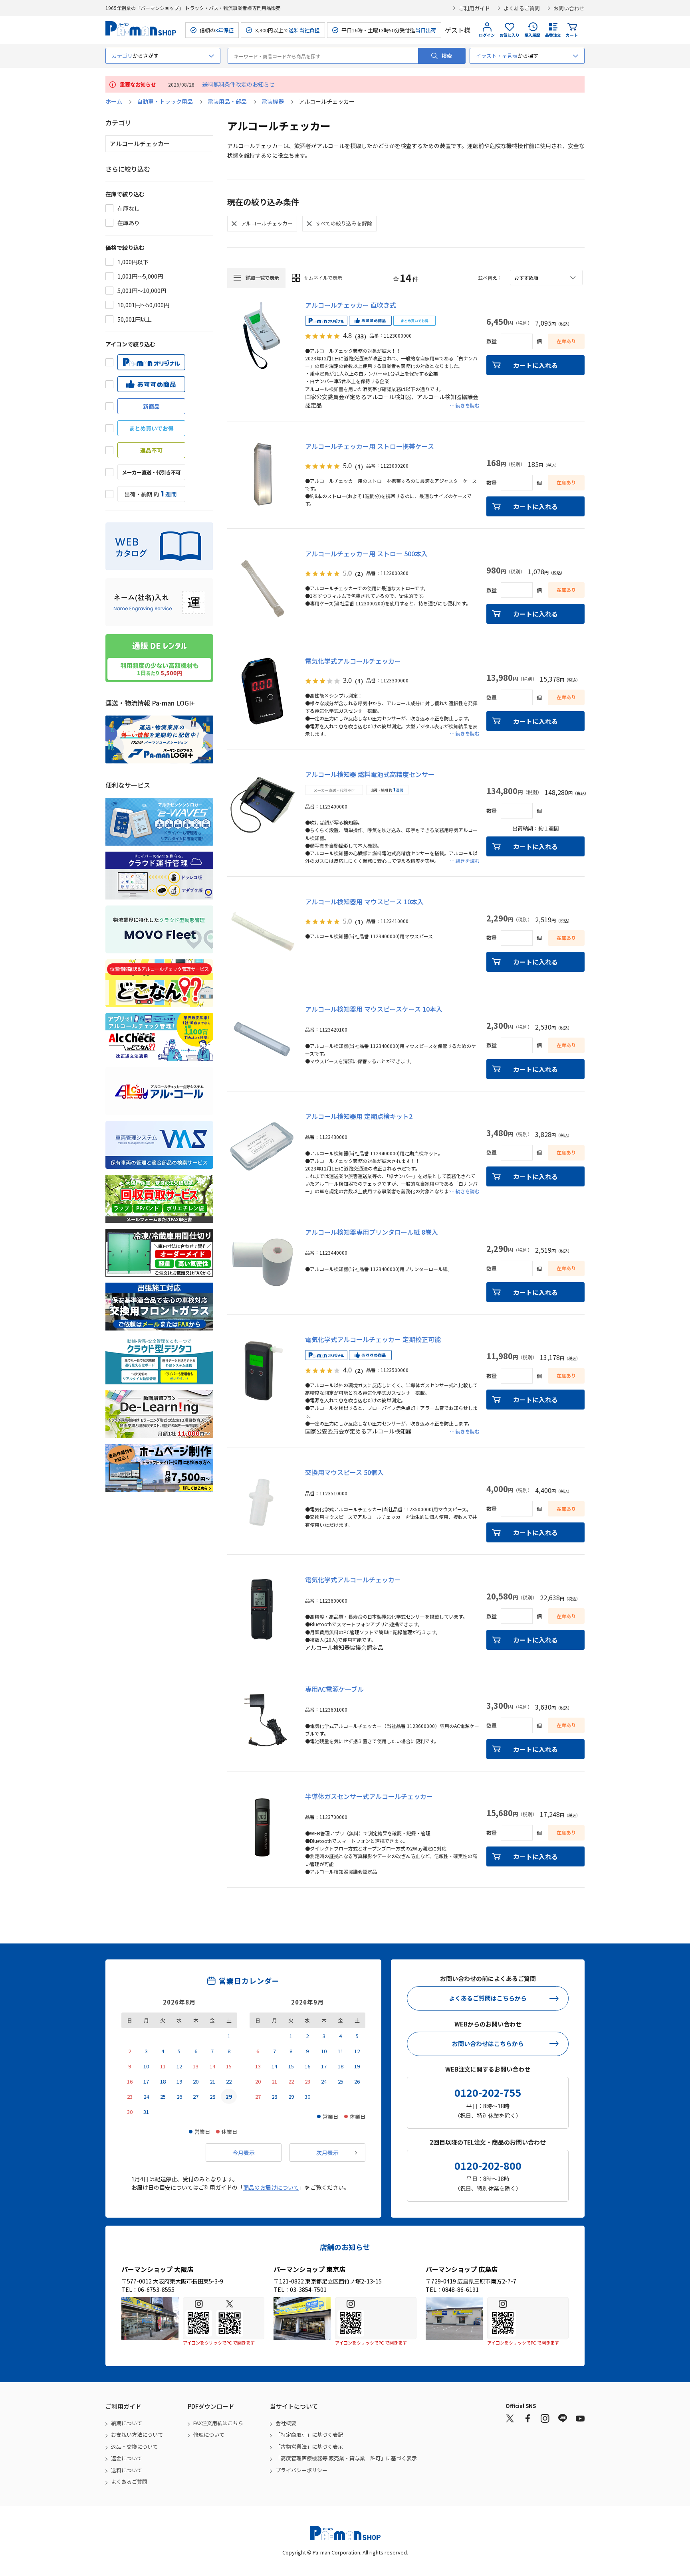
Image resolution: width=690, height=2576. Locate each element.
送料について (127, 2470)
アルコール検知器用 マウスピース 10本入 (364, 902)
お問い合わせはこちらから (488, 2043)
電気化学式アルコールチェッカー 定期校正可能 (373, 1339)
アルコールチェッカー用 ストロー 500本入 (366, 554)
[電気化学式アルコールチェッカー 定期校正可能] (262, 1370)
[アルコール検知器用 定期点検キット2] (262, 1147)
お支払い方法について (137, 2435)
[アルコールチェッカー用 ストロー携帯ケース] (262, 476)
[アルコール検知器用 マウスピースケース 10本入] (262, 1039)
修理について (209, 2435)
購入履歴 (532, 35)
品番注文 (553, 35)
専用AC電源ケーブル (334, 1689)
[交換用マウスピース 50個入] (262, 1503)
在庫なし (129, 208)
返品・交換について (134, 2447)
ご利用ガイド (474, 8)
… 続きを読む (465, 405)
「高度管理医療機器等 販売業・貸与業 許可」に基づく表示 (346, 2458)
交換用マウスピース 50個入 (344, 1472)
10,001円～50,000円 (143, 305)
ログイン (487, 35)
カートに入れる (535, 365)
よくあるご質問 (522, 8)
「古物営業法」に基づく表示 (309, 2447)
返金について (127, 2458)
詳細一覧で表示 (262, 278)
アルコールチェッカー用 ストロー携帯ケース (370, 446)
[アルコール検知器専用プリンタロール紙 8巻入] (262, 1262)
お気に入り (510, 35)
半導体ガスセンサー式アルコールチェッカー (369, 1796)
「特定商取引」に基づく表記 (309, 2435)
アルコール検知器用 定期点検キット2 (359, 1116)
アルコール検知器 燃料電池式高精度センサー (370, 774)
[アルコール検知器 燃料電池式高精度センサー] (262, 805)
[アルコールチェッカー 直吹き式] (262, 335)
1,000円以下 (133, 262)
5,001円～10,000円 (142, 291)
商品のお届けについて (271, 2187)
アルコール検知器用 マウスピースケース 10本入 (374, 1009)
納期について (127, 2423)
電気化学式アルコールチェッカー (353, 661)
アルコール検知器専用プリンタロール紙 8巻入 (372, 1232)
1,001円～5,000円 (140, 276)
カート (572, 35)
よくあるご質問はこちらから (488, 1998)
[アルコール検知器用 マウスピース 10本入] (262, 932)
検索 (447, 56)
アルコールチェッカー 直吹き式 (351, 305)
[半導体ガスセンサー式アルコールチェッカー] (262, 1827)
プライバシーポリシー (301, 2470)
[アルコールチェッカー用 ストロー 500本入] (262, 584)
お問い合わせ (569, 8)
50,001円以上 (135, 319)
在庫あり (129, 223)
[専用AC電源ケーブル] (262, 1719)
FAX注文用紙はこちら (218, 2423)
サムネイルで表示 (323, 278)
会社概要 (286, 2423)
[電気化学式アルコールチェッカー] (262, 691)
